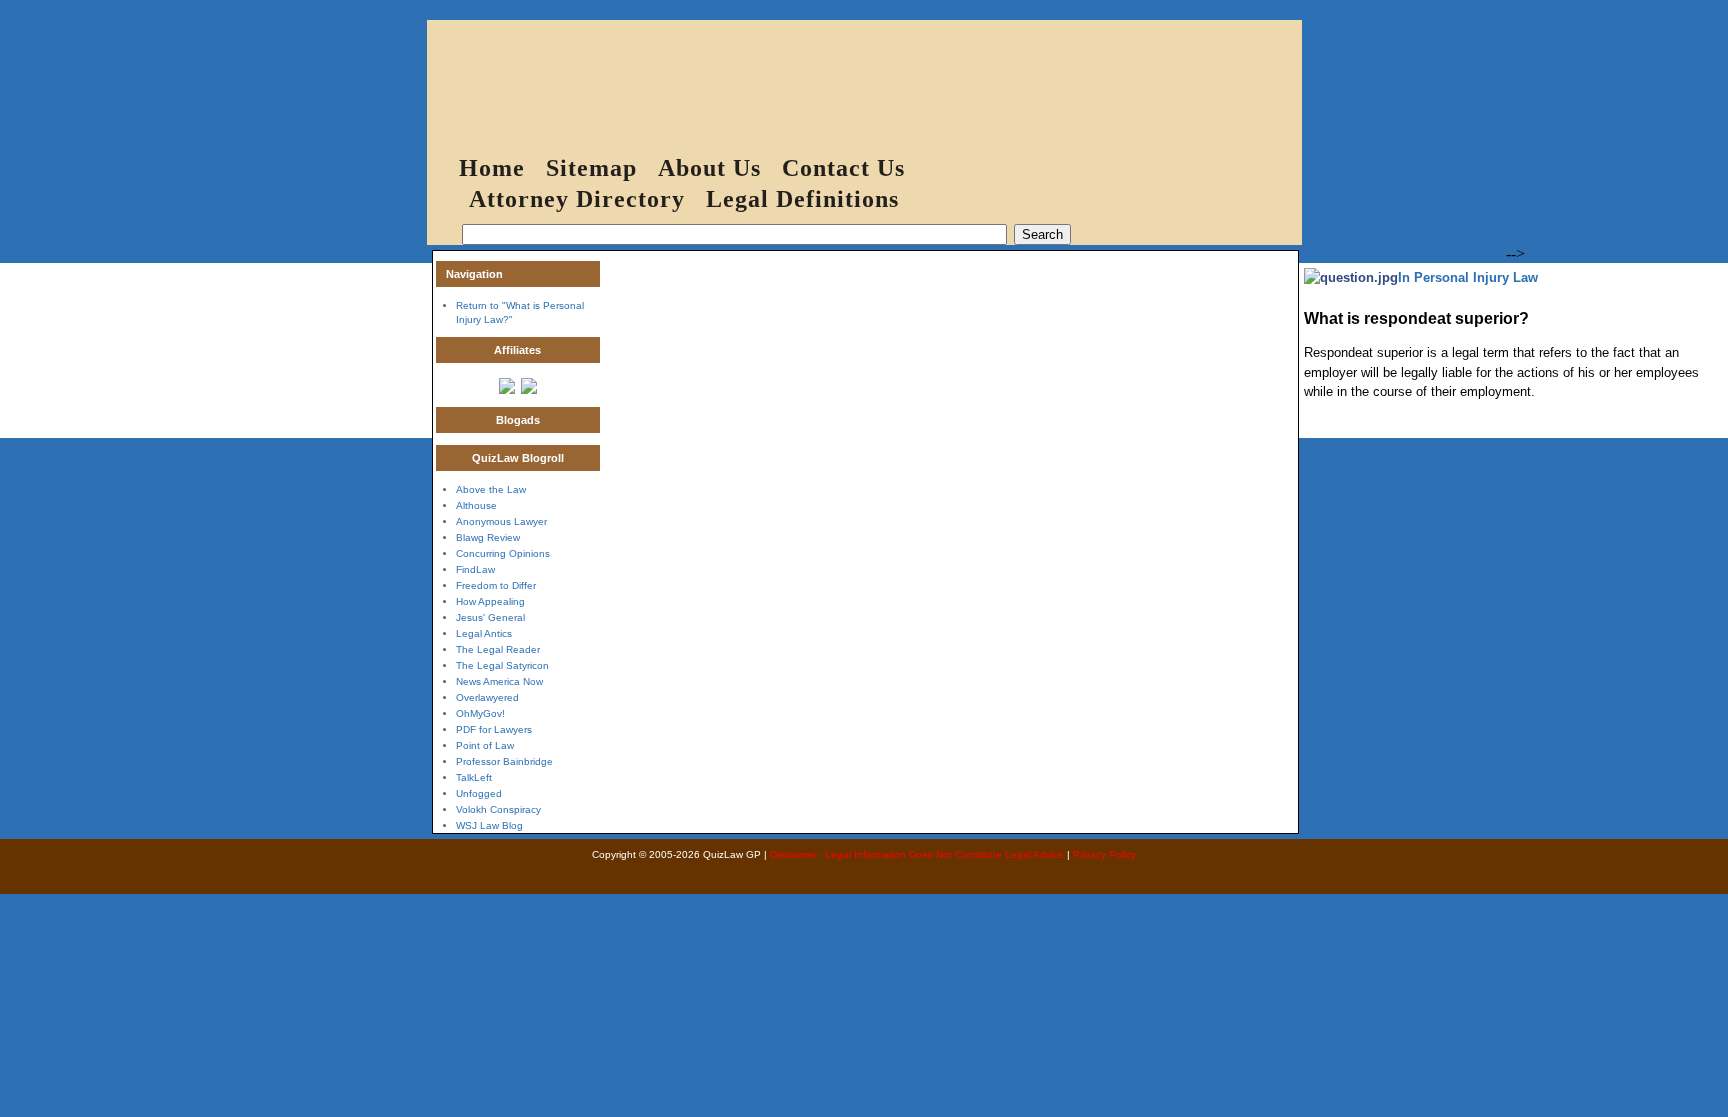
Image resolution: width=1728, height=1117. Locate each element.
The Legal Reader (498, 649)
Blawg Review (488, 537)
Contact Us (843, 168)
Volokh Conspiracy (498, 809)
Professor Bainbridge (504, 761)
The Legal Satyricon (502, 665)
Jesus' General (490, 617)
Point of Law (485, 745)
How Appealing (490, 601)
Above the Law (491, 489)
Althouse (476, 505)
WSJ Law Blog (489, 825)
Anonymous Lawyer (501, 521)
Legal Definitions (802, 199)
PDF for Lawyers (494, 729)
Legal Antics (484, 633)
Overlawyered (487, 697)
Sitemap (591, 168)
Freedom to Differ (496, 585)
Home (492, 168)
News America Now (499, 681)
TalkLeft (474, 777)
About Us (709, 168)
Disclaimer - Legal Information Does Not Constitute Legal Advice (917, 854)
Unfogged (479, 793)
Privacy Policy (1104, 854)
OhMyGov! (480, 713)
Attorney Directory (577, 199)
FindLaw (475, 569)
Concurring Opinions (503, 553)
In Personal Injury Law (1468, 277)
